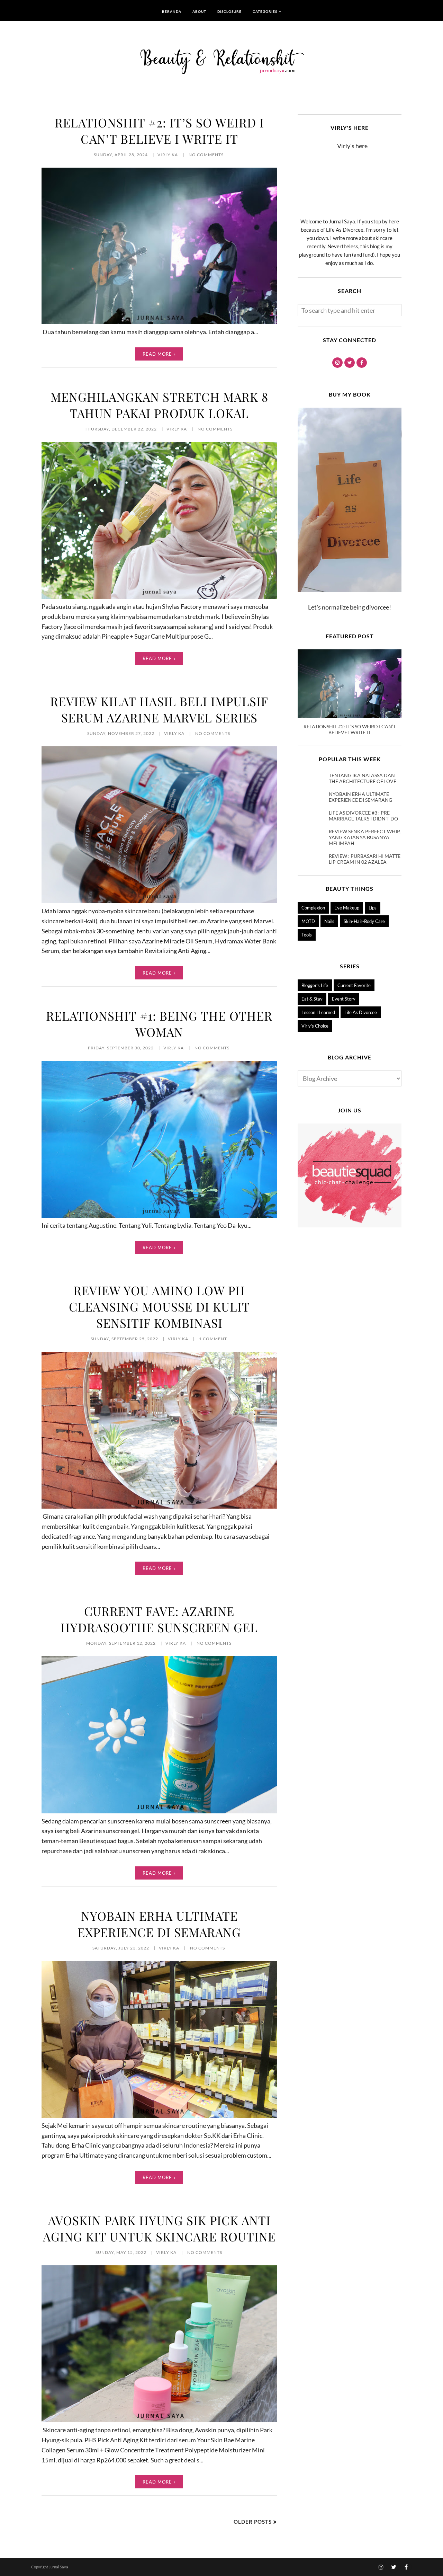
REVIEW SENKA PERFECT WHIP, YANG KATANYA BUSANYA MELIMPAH (365, 837)
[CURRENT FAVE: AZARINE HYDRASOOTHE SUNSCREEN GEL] (159, 1811)
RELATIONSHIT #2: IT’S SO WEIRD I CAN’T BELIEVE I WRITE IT (159, 131)
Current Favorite (354, 985)
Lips (373, 908)
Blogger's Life (315, 985)
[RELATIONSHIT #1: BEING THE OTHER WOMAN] (159, 1216)
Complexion (313, 908)
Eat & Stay (312, 999)
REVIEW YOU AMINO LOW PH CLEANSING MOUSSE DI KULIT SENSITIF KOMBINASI (159, 1307)
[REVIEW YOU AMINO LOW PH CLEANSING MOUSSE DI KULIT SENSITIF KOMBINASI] (159, 1506)
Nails (329, 921)
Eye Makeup (347, 908)
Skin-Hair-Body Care (364, 921)
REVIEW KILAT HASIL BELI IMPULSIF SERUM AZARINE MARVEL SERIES (159, 709)
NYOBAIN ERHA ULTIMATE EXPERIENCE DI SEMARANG (159, 1924)
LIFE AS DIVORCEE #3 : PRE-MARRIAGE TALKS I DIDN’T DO (363, 816)
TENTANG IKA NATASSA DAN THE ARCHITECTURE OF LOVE (363, 778)
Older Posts (253, 2522)
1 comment (213, 1339)
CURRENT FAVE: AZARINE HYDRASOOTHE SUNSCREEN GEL (159, 1619)
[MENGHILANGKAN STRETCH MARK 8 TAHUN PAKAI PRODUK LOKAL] (159, 596)
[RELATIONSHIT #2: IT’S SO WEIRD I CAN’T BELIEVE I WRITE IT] (159, 322)
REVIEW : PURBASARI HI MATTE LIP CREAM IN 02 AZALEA (365, 859)
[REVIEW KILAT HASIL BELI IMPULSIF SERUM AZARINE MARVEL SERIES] (159, 901)
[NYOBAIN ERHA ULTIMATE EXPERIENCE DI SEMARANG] (159, 2115)
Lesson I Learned (318, 1012)
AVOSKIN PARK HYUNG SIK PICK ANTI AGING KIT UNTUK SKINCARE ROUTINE (159, 2228)
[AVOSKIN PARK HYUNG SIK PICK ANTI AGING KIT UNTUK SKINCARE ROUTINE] (159, 2420)
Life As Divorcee (361, 1012)
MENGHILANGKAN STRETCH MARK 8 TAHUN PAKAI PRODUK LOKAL (159, 405)
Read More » (159, 354)
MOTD (308, 921)
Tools (307, 935)
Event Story (344, 999)
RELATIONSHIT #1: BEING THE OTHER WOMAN (159, 1024)
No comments (206, 155)
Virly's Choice (315, 1026)
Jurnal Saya (58, 2567)
